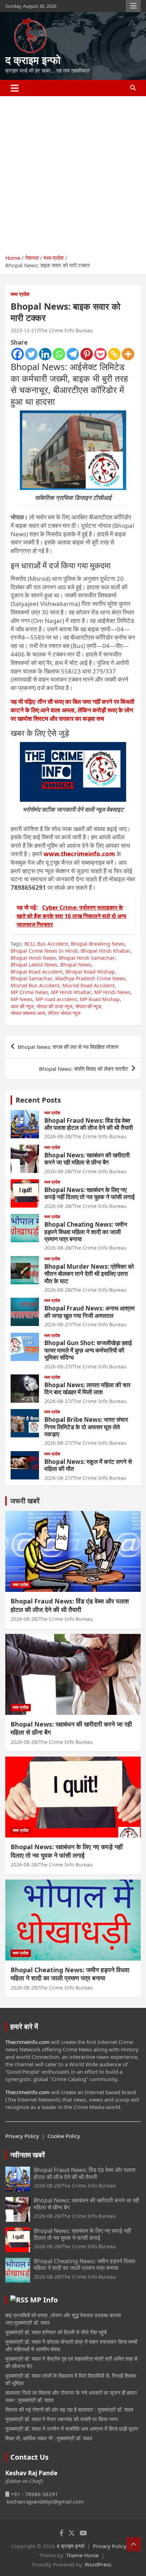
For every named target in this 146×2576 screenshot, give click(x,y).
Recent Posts (38, 1100)
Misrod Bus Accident (35, 985)
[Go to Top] (134, 2544)
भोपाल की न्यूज (88, 1006)
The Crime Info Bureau (66, 330)
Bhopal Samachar (32, 978)
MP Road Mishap (100, 999)
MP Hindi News (112, 992)
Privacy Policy (22, 2136)
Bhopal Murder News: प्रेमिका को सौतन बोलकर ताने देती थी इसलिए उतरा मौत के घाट (89, 1274)
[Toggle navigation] (15, 88)
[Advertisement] (73, 173)
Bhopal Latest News (34, 965)
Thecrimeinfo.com (27, 2042)
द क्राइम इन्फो (33, 60)
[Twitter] (31, 354)
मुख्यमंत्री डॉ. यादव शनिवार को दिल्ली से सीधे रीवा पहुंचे (56, 2332)
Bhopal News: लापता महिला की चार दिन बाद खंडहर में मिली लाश (87, 1388)
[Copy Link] (114, 354)
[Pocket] (100, 354)
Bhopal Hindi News (33, 958)
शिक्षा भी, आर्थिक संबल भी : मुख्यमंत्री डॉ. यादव (49, 2438)
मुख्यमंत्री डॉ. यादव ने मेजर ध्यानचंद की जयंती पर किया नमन (62, 2419)
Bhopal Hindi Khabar (106, 951)
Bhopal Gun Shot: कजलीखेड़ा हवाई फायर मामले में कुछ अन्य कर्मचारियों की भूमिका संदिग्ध (88, 1350)
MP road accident (56, 999)
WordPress (98, 2564)
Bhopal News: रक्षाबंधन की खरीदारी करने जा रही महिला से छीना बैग (87, 1159)
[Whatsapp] (59, 354)
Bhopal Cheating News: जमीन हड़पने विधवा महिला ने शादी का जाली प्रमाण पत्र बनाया (86, 1232)
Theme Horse (82, 2555)
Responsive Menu (133, 6)
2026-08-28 (57, 1136)
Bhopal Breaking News (98, 944)
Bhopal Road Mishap (90, 972)
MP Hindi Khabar (71, 992)
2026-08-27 (57, 1324)
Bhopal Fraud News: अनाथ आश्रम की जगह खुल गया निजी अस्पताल (89, 1312)
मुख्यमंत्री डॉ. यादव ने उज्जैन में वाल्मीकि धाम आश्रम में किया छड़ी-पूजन (72, 2429)
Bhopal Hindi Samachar (87, 958)
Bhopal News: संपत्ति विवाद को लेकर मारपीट (84, 1069)
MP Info (44, 2300)
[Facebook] (18, 354)
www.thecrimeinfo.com (79, 854)
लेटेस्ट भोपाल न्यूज (64, 1013)
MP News (22, 999)
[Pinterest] (87, 354)
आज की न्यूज (22, 1006)
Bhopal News (76, 965)
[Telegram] (73, 354)
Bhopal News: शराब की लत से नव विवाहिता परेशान (68, 1047)
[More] (128, 354)
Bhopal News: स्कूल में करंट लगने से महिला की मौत (88, 1465)
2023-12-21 (24, 330)
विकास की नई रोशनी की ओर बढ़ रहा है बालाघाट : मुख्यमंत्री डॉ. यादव (69, 2409)
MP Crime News (29, 992)
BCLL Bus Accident (46, 944)
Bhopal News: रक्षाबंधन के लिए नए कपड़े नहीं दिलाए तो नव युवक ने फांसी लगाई (89, 1193)
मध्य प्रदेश (20, 294)
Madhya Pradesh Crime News (90, 978)
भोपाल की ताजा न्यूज (54, 1006)
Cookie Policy (64, 2136)
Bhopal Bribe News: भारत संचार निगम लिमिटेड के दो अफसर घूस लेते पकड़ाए (86, 1427)
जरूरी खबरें (25, 1501)
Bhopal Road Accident (37, 972)
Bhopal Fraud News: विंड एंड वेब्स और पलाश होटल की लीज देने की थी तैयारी (89, 1124)
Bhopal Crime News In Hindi (44, 951)
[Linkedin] (45, 354)
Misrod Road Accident (88, 985)
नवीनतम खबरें (28, 2155)
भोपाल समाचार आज (28, 1013)
